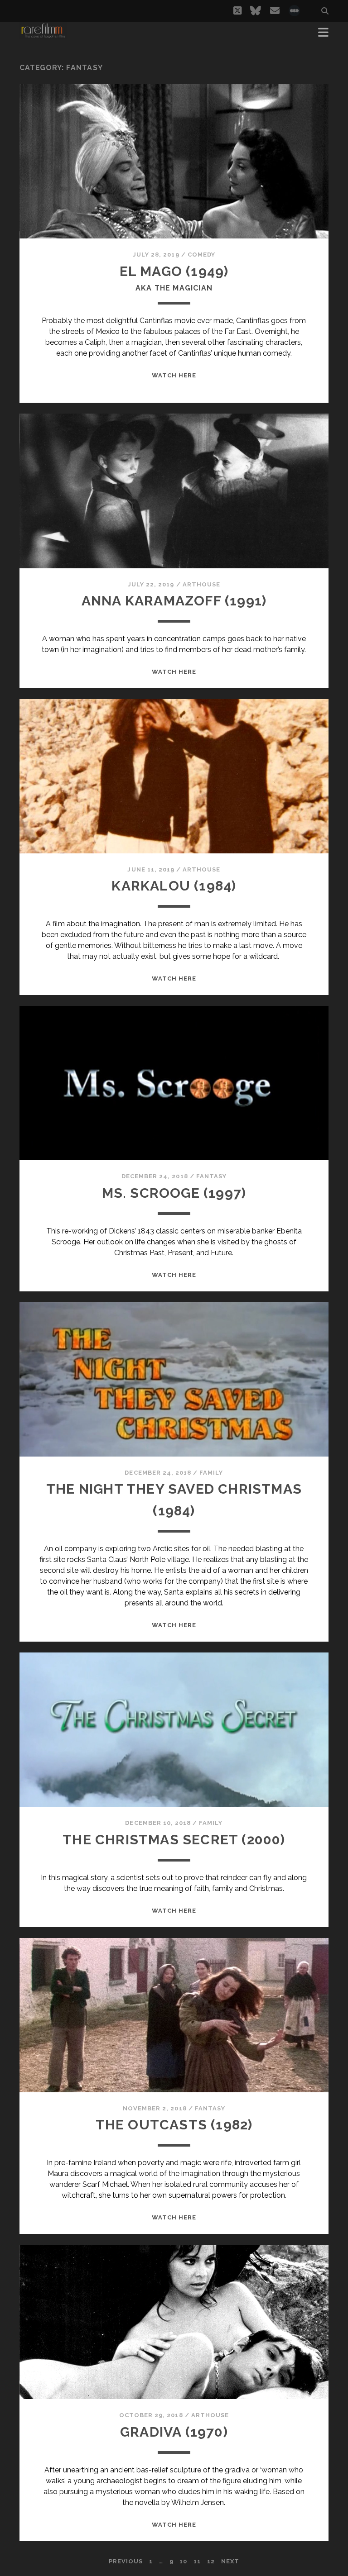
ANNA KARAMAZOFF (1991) (174, 601)
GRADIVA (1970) (174, 2432)
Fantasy (211, 1176)
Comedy (201, 255)
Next (230, 2561)
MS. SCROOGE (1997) (174, 1193)
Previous (126, 2561)
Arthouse (201, 584)
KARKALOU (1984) (174, 886)
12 (211, 2561)
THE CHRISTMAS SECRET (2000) (174, 1840)
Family (211, 1473)
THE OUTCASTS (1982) (174, 2125)
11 (197, 2561)
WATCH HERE (174, 375)
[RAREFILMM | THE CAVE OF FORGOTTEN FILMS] (43, 35)
